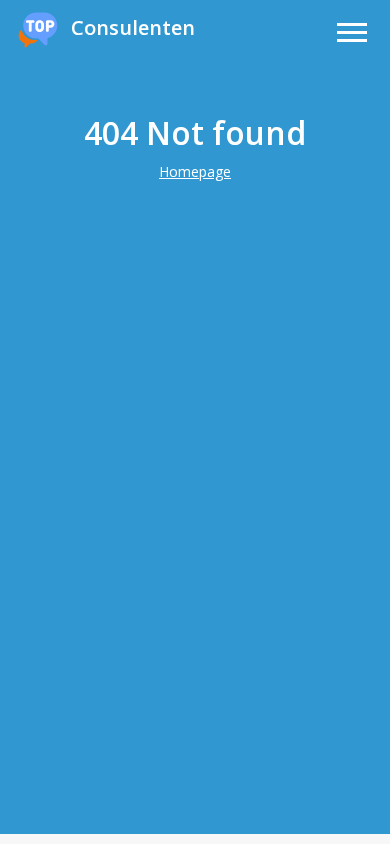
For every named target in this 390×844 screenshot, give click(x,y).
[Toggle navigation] (352, 35)
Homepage (195, 171)
